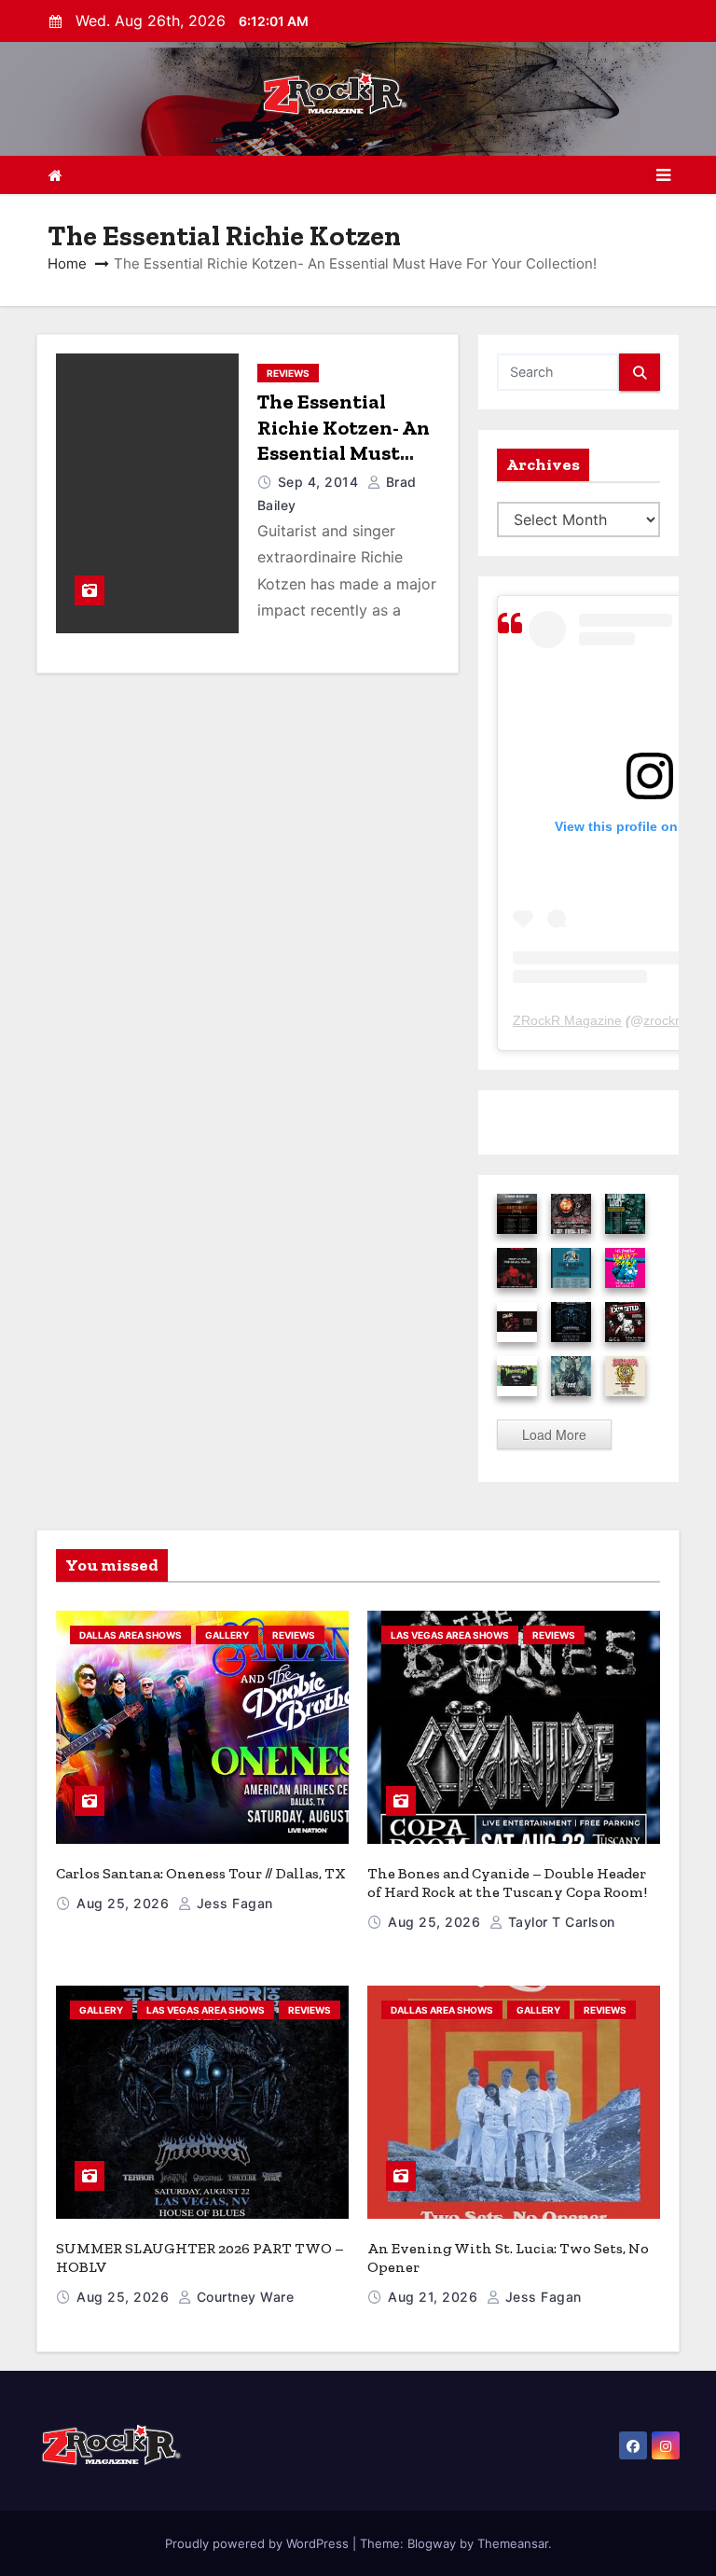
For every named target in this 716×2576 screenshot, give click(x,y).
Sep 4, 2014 (320, 482)
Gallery (227, 1635)
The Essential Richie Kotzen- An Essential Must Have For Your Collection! (344, 453)
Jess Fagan (233, 1903)
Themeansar (513, 2543)
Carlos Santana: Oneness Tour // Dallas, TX (201, 1873)
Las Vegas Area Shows (450, 1635)
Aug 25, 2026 (125, 1903)
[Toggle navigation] (663, 175)
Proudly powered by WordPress (259, 2543)
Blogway (432, 2543)
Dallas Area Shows (131, 1635)
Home (67, 263)
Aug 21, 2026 (435, 2297)
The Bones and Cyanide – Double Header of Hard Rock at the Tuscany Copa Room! (507, 1883)
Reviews (288, 373)
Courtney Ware (243, 2297)
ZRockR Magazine (567, 1020)
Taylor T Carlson (559, 1922)
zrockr (661, 1020)
